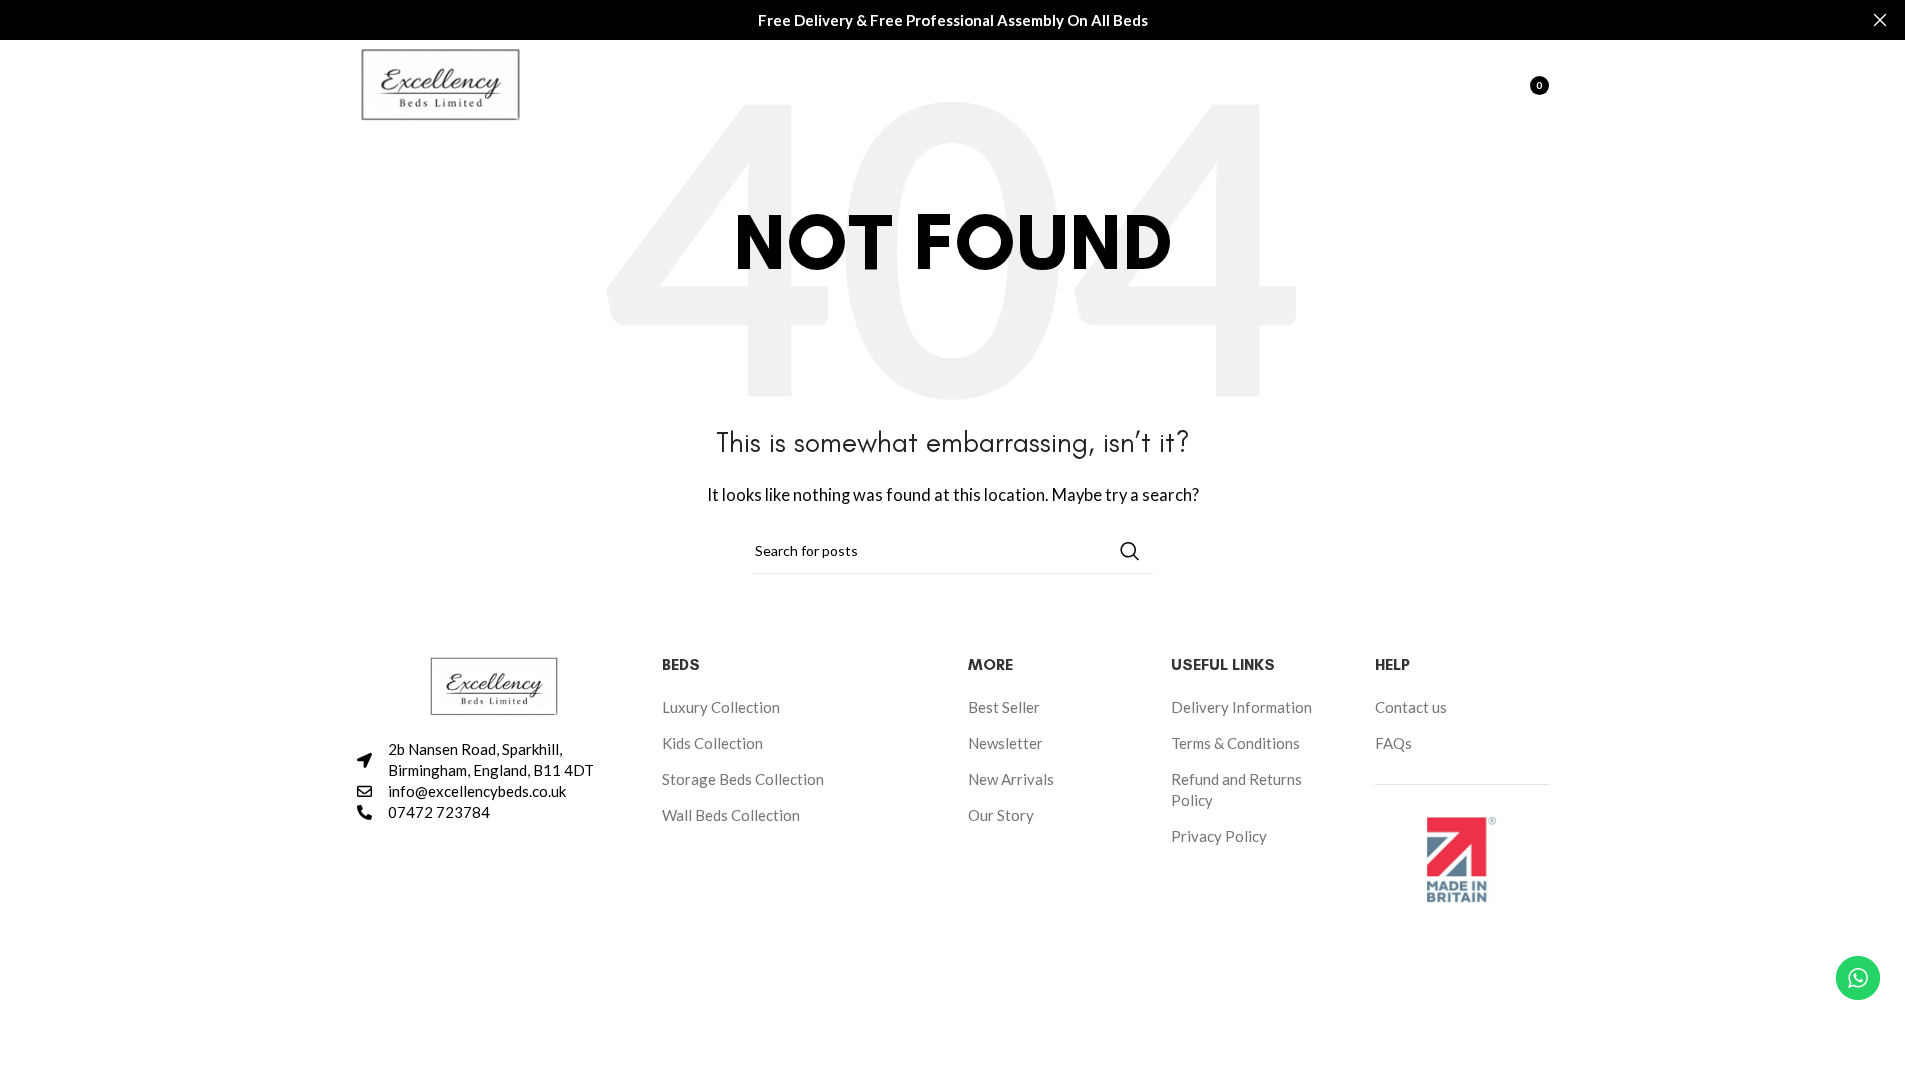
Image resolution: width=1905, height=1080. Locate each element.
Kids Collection (712, 743)
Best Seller (1004, 707)
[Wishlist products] (1473, 85)
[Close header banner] (1880, 20)
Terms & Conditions (1235, 743)
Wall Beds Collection (731, 815)
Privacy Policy (1219, 836)
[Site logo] (440, 83)
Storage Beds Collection (743, 779)
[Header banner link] (952, 20)
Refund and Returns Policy (1236, 789)
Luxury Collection (721, 707)
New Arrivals (1011, 779)
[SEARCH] (1130, 551)
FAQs (1393, 743)
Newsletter (1005, 743)
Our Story (1001, 815)
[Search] (1433, 85)
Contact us (1411, 707)
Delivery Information (1241, 707)
